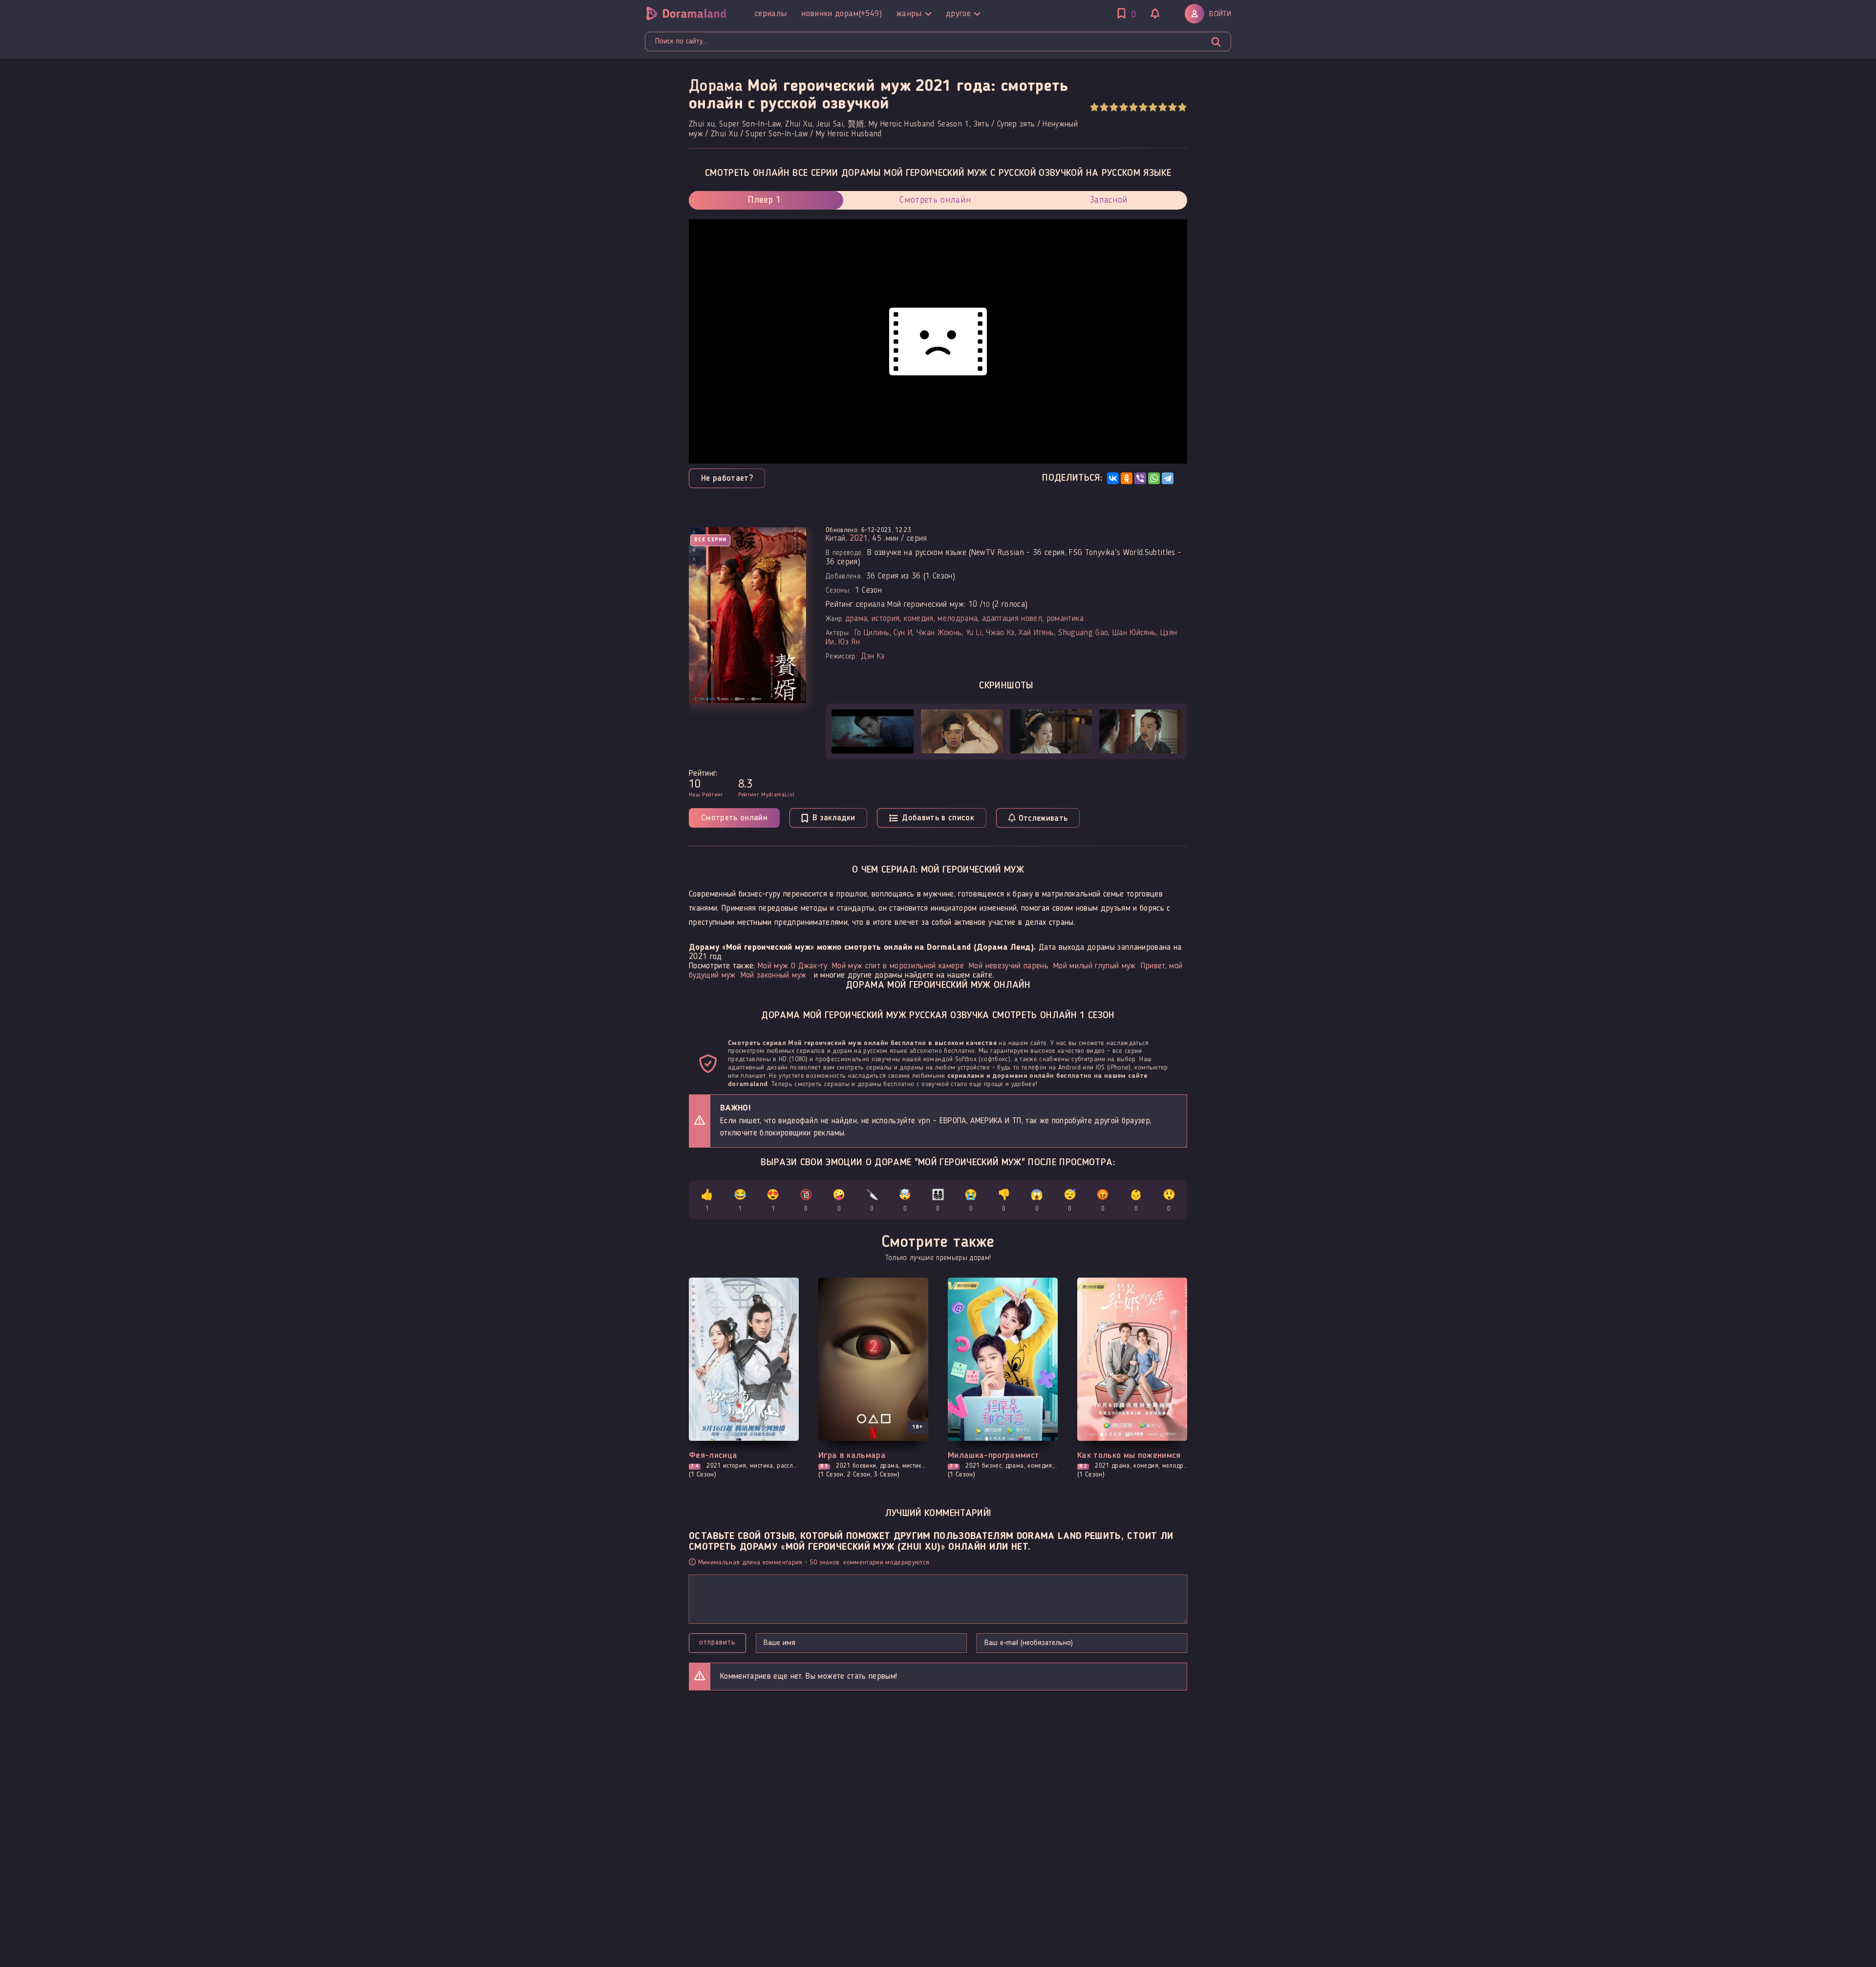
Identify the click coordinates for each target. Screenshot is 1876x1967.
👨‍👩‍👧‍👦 (938, 1201)
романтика (1065, 619)
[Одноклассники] (1127, 478)
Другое (958, 14)
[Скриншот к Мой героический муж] (873, 731)
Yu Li (974, 633)
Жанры (909, 14)
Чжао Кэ (1000, 633)
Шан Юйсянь (1134, 633)
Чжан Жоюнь (939, 633)
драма (856, 619)
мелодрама (958, 619)
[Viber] (1140, 478)
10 (1182, 107)
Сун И (903, 633)
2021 (859, 539)
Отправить (717, 1643)
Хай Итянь (1036, 633)
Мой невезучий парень (1009, 966)
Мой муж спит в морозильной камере (898, 966)
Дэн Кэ (873, 656)
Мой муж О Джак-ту (792, 966)
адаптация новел (1012, 619)
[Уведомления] (1155, 15)
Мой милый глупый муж (1095, 966)
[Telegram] (1168, 478)
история (885, 619)
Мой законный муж (773, 975)
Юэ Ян (849, 642)
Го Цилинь (872, 633)
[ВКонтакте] (1113, 478)
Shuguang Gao (1083, 633)
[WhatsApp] (1154, 478)
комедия (918, 619)
